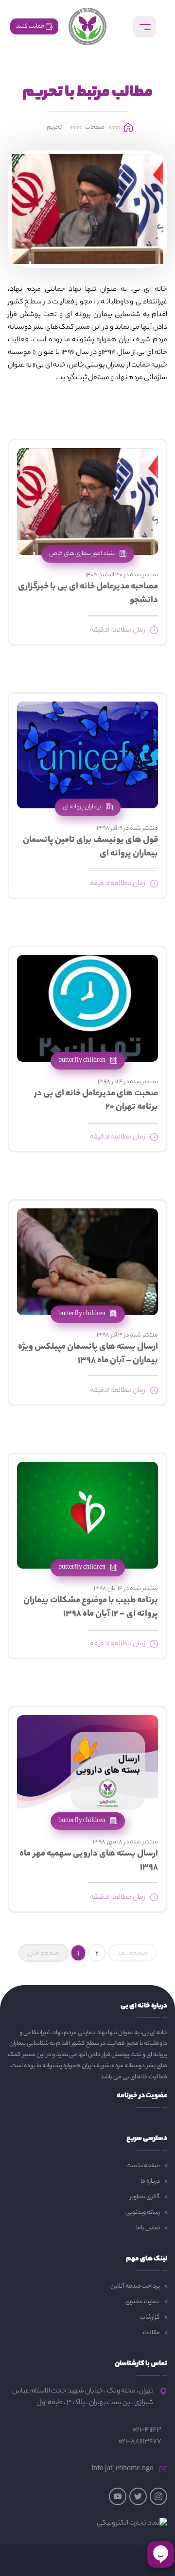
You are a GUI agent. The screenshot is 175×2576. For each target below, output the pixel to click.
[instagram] (158, 2496)
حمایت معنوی (143, 2302)
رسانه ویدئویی (143, 2213)
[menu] (145, 27)
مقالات (151, 2333)
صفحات (95, 128)
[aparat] (118, 2496)
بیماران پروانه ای (82, 807)
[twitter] (138, 2496)
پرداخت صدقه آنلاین (135, 2286)
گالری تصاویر (145, 2197)
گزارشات (150, 2317)
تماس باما (148, 2228)
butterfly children (82, 1061)
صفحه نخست (143, 2166)
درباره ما (150, 2182)
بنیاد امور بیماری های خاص (82, 554)
